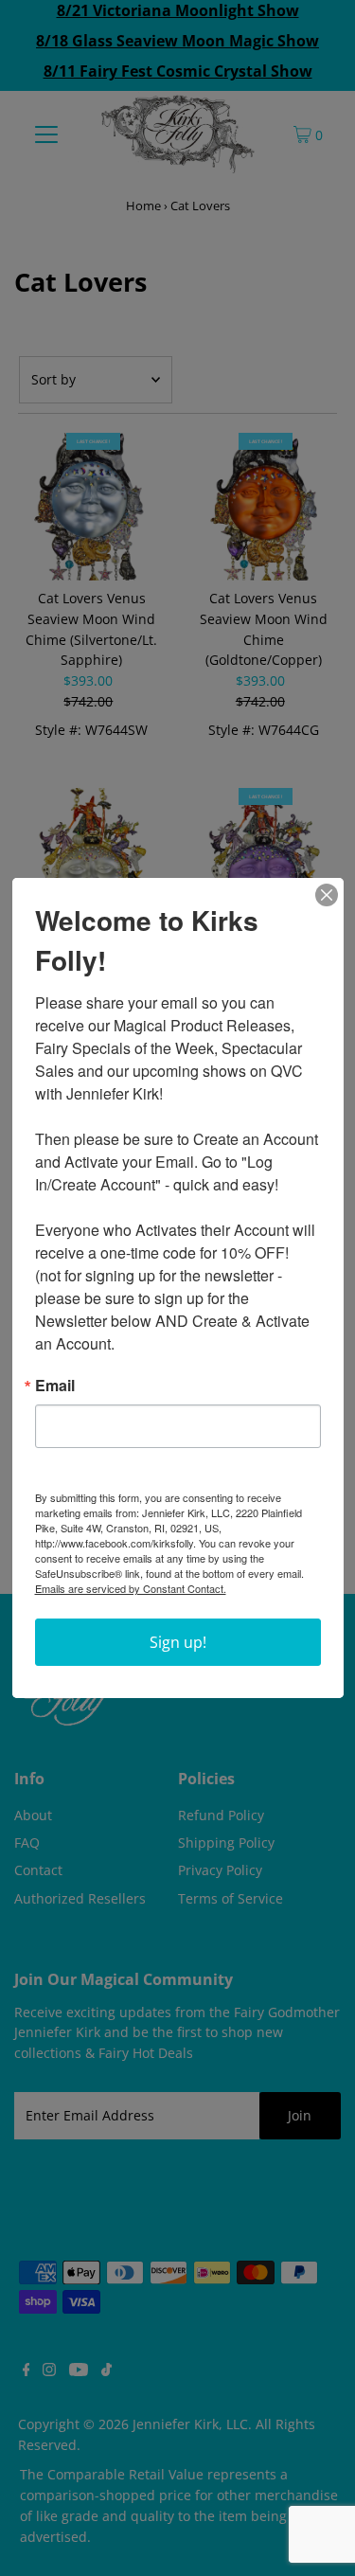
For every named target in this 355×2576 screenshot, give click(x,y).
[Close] (327, 895)
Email (55, 1386)
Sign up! (178, 1642)
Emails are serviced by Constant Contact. (131, 1588)
